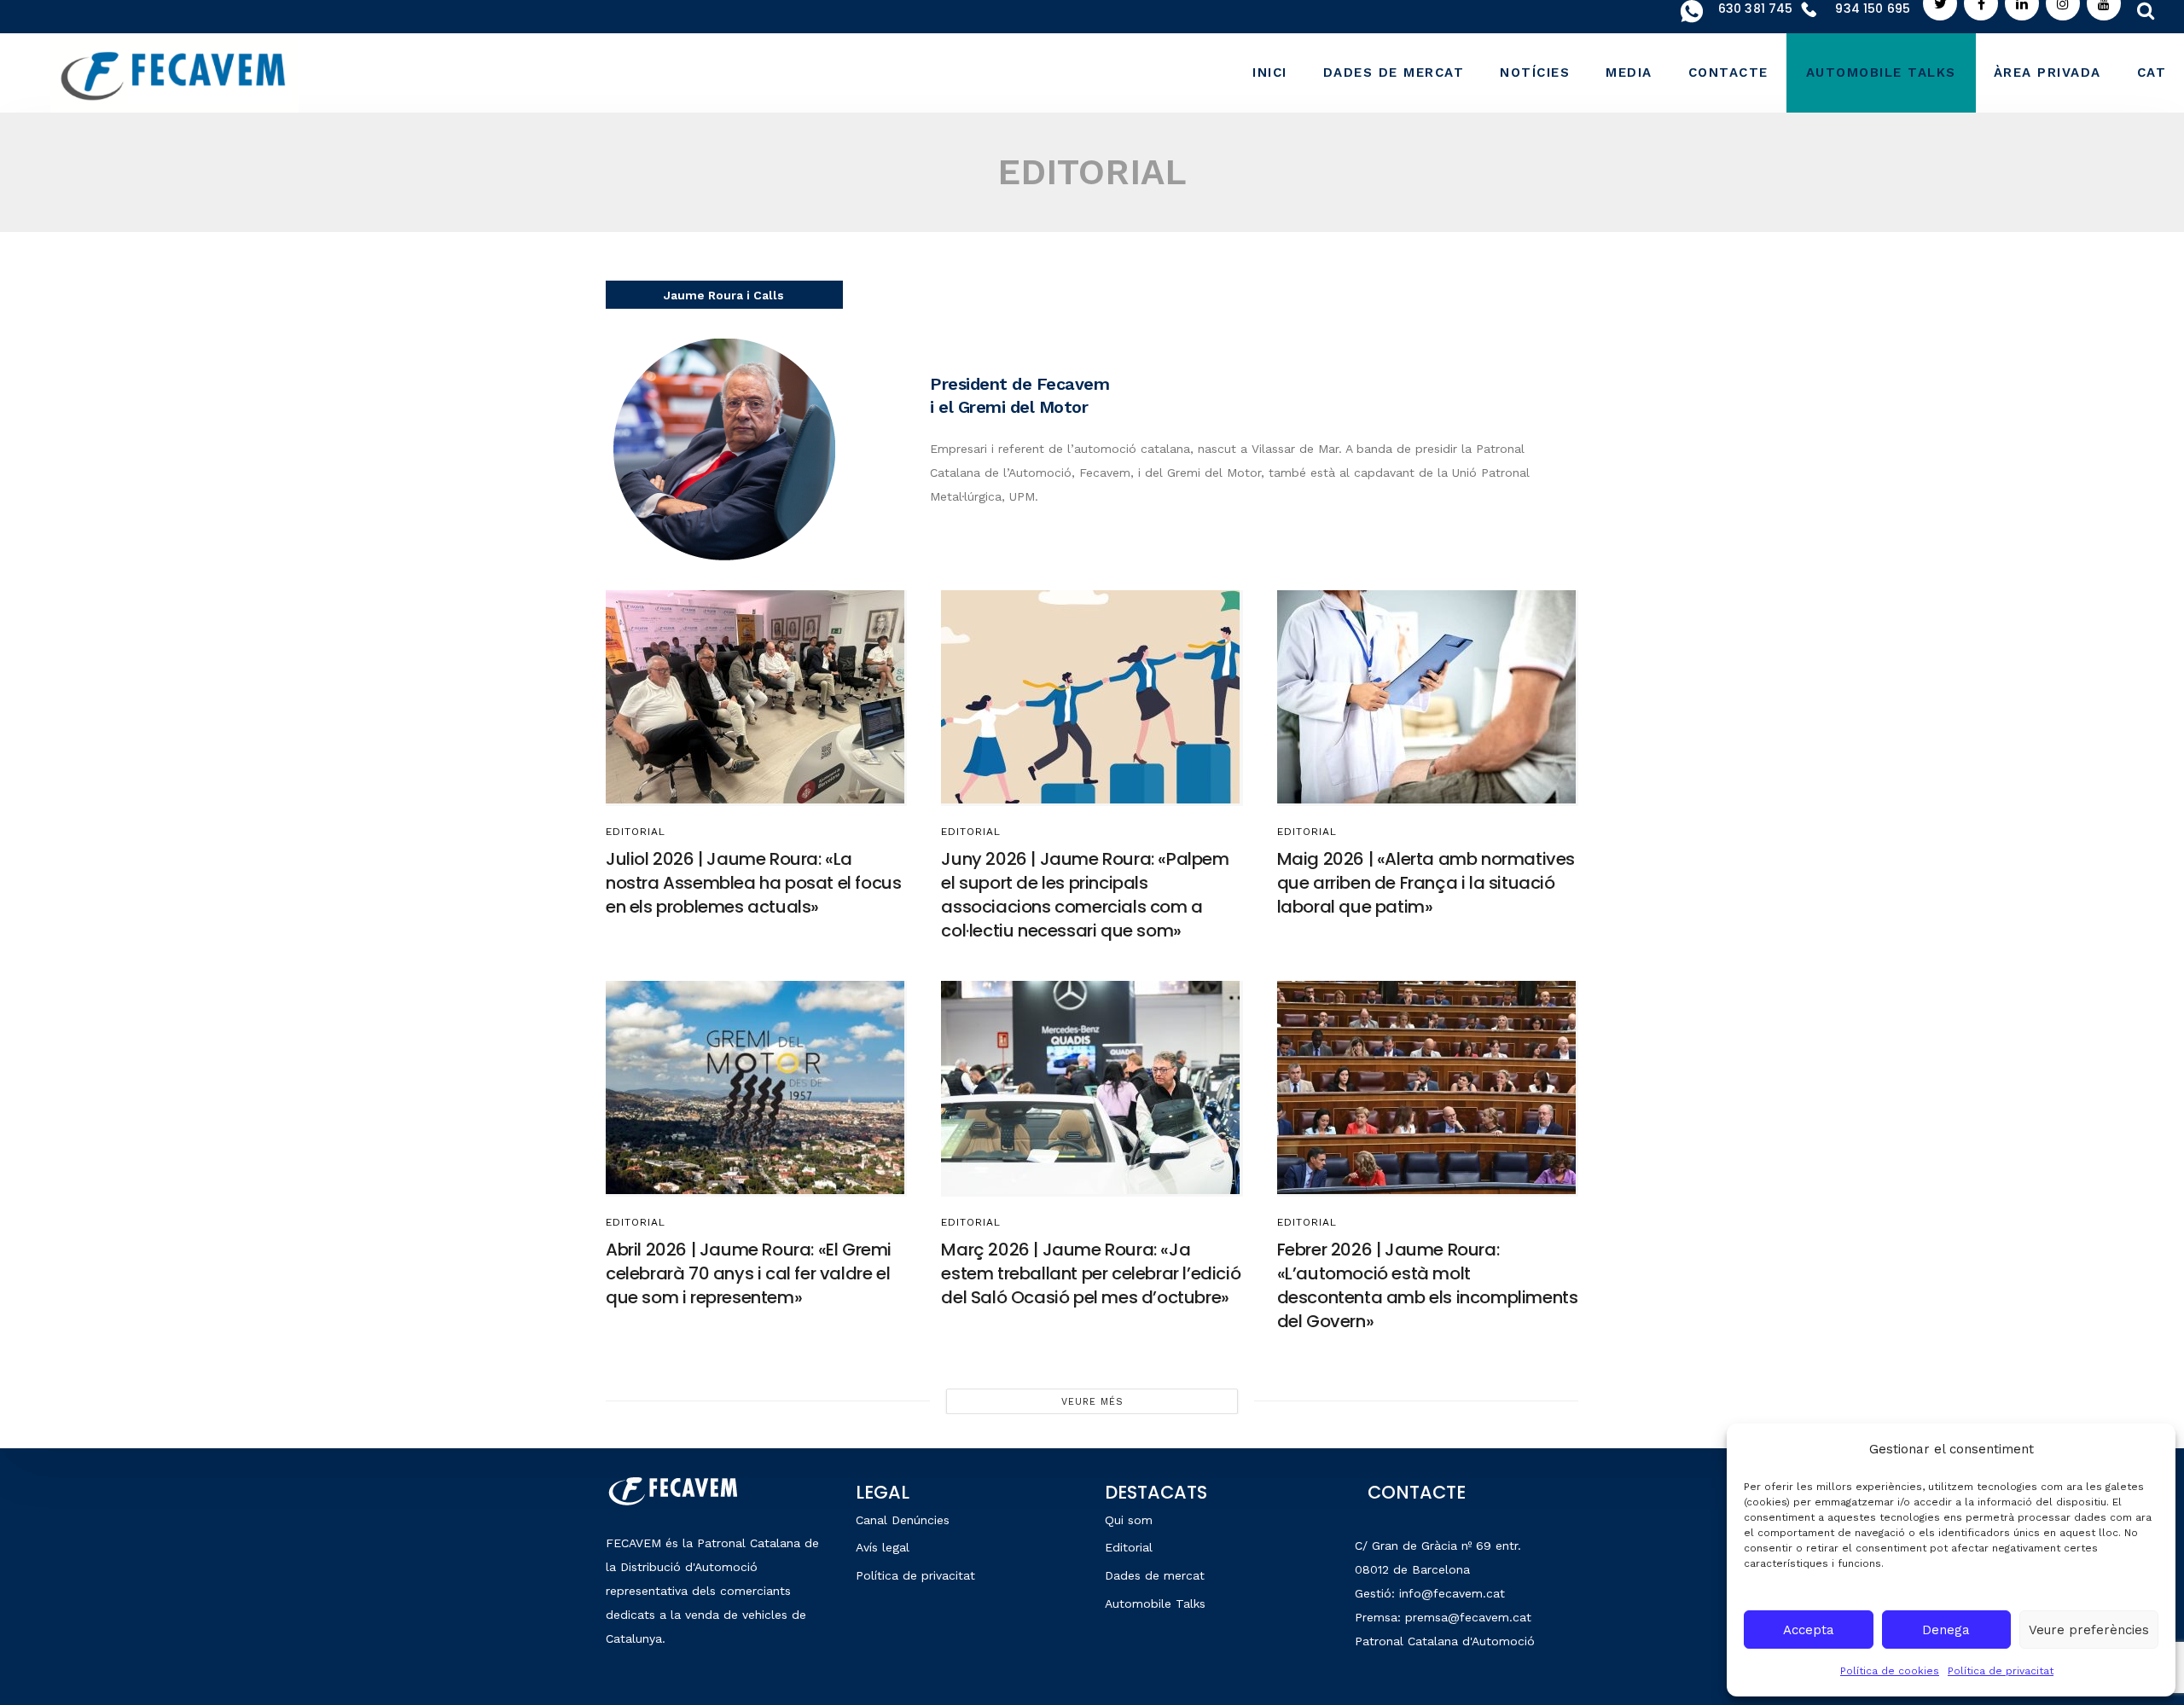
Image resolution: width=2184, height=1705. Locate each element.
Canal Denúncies (903, 1520)
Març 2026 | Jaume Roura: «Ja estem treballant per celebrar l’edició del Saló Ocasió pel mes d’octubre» (1091, 1273)
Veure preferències (2089, 1630)
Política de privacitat (2001, 1671)
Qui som (1129, 1520)
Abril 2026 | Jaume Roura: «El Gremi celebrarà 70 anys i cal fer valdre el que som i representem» (749, 1273)
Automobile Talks (1155, 1604)
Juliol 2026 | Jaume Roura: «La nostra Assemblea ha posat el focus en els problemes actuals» (753, 883)
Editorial (636, 832)
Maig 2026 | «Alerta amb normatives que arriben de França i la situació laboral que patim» (1426, 883)
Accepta (1809, 1630)
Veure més (1092, 1402)
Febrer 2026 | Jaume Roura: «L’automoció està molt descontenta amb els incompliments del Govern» (1428, 1285)
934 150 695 (1873, 9)
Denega (1946, 1630)
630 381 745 (1756, 9)
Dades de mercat (1155, 1575)
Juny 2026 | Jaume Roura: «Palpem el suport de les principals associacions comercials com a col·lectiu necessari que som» (1085, 895)
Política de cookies (1890, 1671)
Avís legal (883, 1547)
